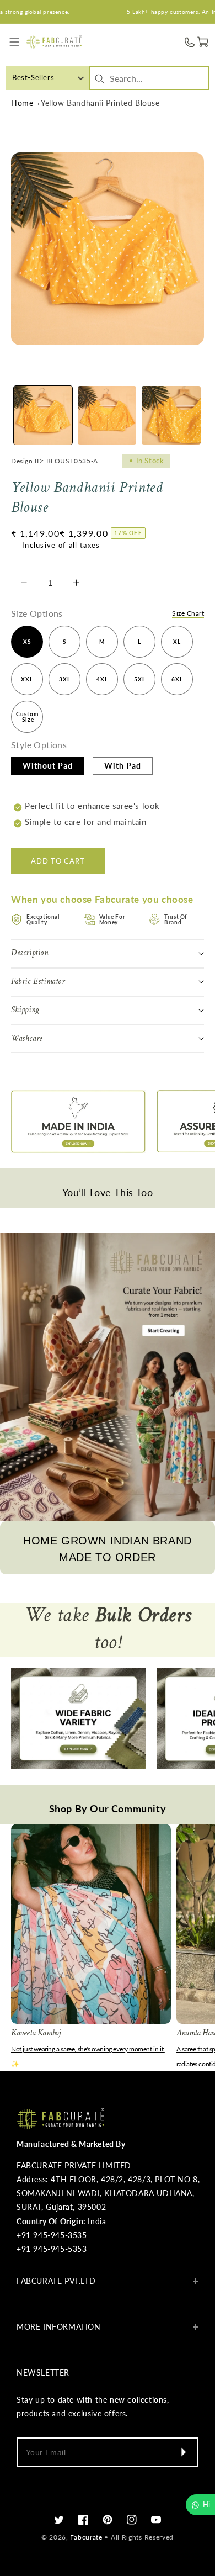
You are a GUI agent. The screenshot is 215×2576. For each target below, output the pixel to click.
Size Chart (188, 613)
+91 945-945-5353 (52, 2249)
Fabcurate (86, 2537)
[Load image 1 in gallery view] (43, 415)
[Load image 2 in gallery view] (107, 415)
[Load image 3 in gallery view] (171, 415)
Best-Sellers (33, 77)
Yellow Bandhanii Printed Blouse (100, 103)
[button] (15, 42)
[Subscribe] (183, 2452)
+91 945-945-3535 (52, 2235)
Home (22, 103)
